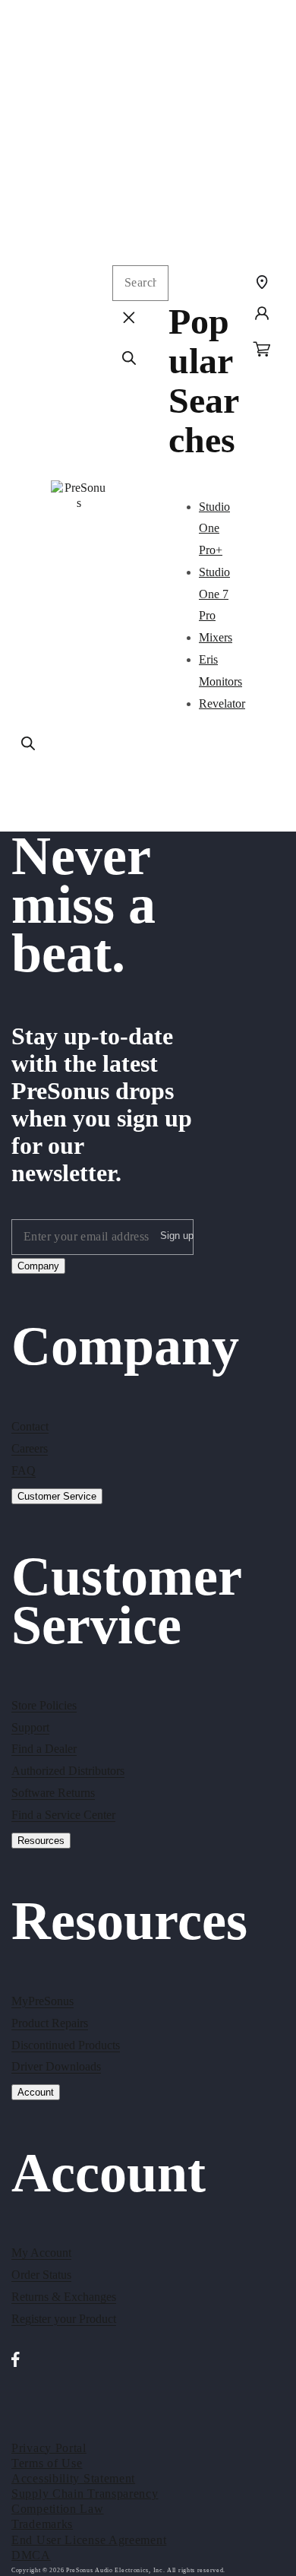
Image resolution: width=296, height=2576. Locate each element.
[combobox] (140, 283)
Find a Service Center (63, 1815)
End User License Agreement (89, 2540)
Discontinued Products (66, 2045)
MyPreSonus (43, 2001)
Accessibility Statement (73, 2478)
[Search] (28, 743)
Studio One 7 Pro (214, 594)
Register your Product (64, 2319)
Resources (41, 1841)
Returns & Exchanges (64, 2297)
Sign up (177, 1236)
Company (38, 1266)
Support (30, 1727)
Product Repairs (50, 2023)
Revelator (222, 703)
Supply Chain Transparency (85, 2494)
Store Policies (44, 1705)
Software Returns (53, 1793)
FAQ (24, 1470)
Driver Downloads (56, 2066)
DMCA (31, 2555)
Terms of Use (47, 2463)
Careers (30, 1448)
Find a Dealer (44, 1749)
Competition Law (58, 2509)
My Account (41, 2253)
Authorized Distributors (68, 1771)
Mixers (216, 637)
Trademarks (42, 2524)
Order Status (41, 2275)
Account (36, 2092)
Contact (30, 1426)
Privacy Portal (49, 2448)
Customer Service (57, 1496)
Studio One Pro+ (214, 529)
